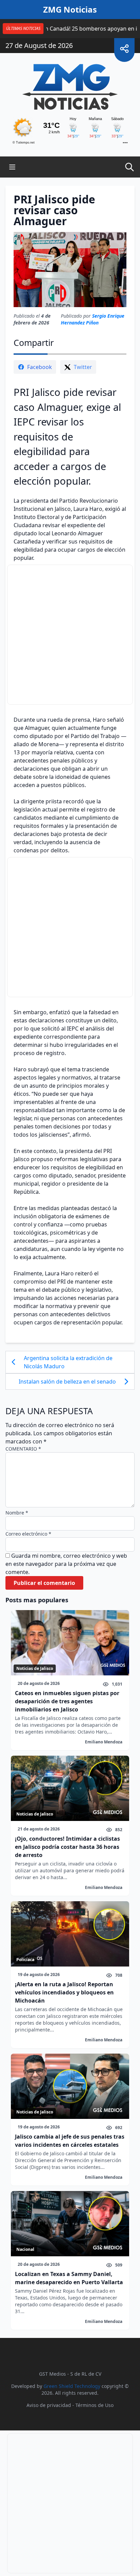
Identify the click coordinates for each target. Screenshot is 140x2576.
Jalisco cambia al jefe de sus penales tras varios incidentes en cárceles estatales (70, 2141)
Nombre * (17, 1513)
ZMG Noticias (70, 10)
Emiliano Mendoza (104, 1742)
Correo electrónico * (28, 1534)
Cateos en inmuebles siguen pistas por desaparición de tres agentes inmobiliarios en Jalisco (67, 1701)
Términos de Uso (94, 2405)
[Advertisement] (70, 635)
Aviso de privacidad (49, 2405)
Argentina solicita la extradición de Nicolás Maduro (68, 1362)
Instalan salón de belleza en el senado (67, 1382)
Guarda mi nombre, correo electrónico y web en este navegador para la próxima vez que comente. (66, 1564)
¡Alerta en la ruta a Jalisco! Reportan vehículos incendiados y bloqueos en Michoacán (64, 1992)
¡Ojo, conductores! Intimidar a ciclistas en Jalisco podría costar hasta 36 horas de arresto (67, 1847)
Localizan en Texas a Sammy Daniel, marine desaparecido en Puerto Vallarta (69, 2278)
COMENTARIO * (23, 1449)
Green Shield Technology (72, 2386)
